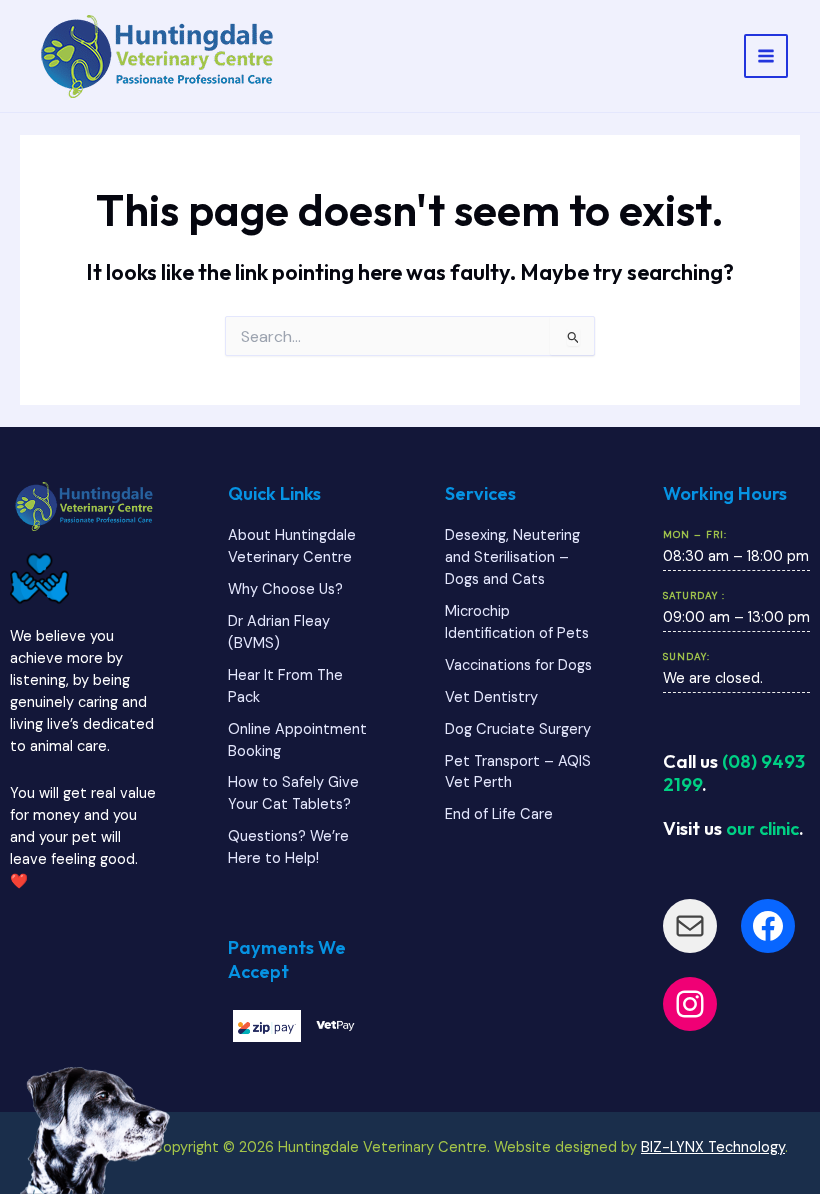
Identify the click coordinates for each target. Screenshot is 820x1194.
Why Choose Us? (285, 589)
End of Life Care (499, 814)
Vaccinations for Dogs (518, 665)
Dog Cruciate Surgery (518, 729)
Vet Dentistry (491, 697)
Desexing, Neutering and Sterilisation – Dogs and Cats (512, 557)
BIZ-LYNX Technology (713, 1147)
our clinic (762, 828)
